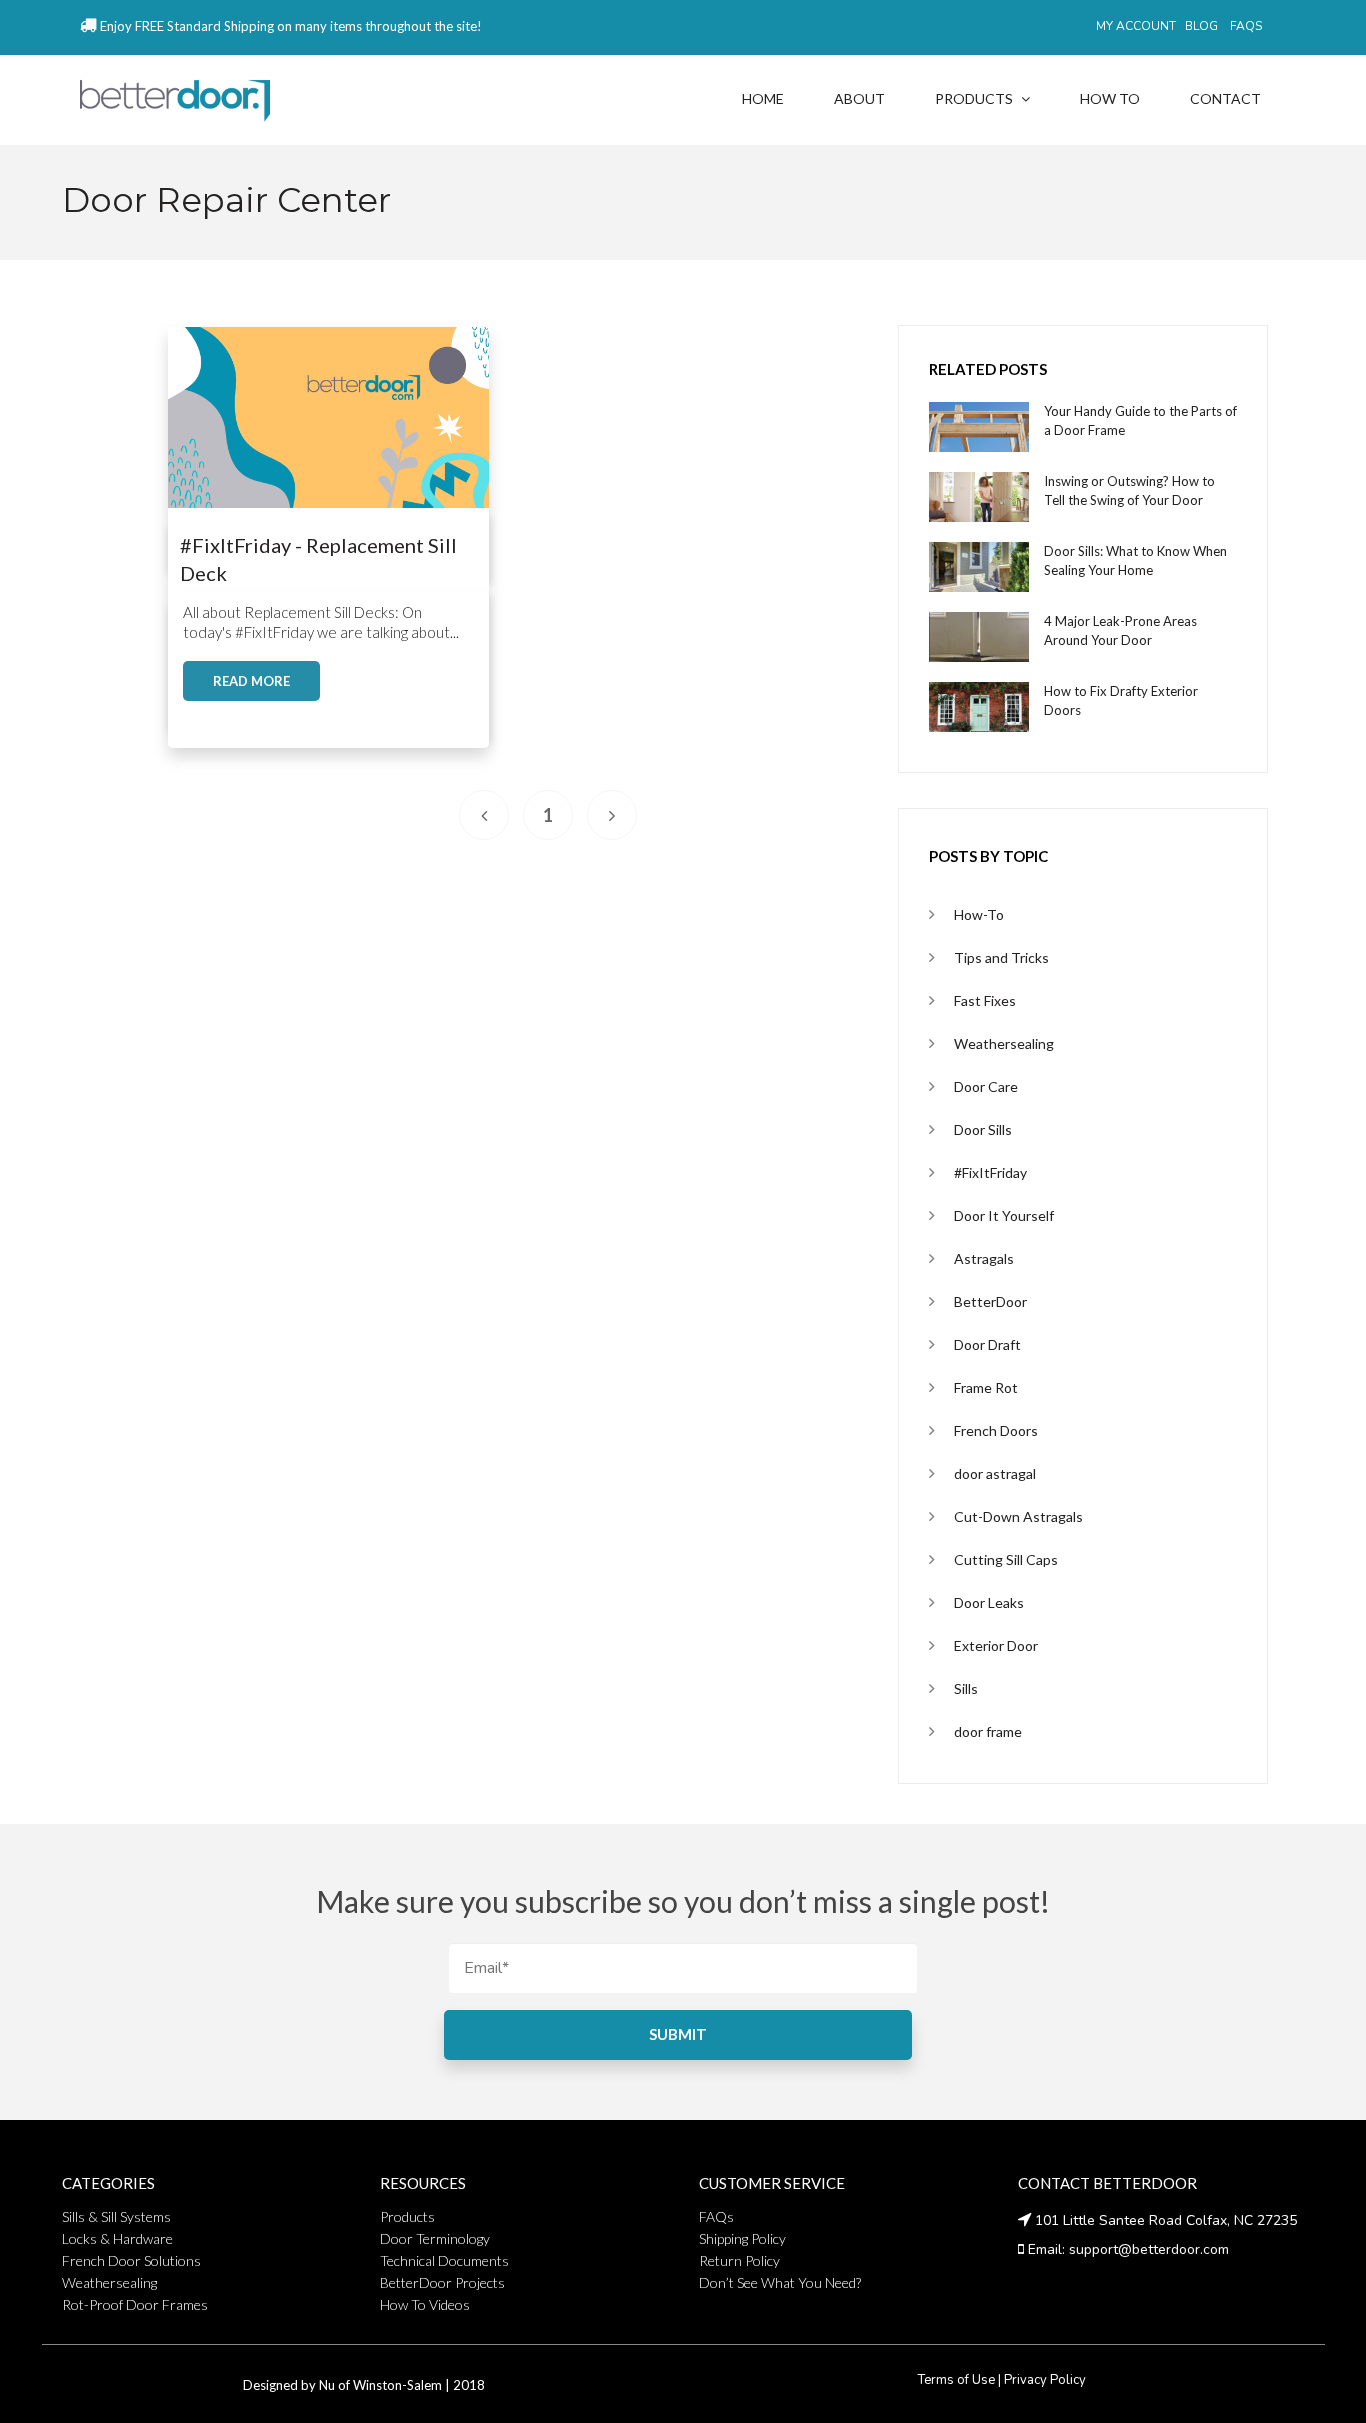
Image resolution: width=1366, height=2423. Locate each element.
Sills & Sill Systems (116, 2216)
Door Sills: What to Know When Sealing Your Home (1135, 560)
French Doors (996, 1430)
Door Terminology (435, 2238)
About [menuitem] (859, 98)
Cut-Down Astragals (1018, 1516)
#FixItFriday (990, 1172)
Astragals (984, 1258)
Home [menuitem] (763, 98)
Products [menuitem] (974, 98)
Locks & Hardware (117, 2238)
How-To (979, 914)
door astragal (995, 1473)
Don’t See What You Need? (780, 2282)
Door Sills (983, 1129)
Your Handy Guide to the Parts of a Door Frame (1140, 420)
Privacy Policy (1045, 2380)
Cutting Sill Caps (1006, 1559)
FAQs (716, 2216)
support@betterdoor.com (1149, 2249)
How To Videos (425, 2304)
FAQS (1246, 26)
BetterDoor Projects (442, 2282)
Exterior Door (996, 1645)
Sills (966, 1688)
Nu (327, 2385)
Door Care (986, 1086)
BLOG (1201, 26)
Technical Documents (444, 2260)
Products (407, 2216)
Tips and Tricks (1001, 957)
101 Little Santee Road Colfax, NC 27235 (1166, 2220)
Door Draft (987, 1344)
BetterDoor (990, 1301)
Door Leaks (989, 1602)
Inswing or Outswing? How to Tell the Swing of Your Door (1129, 490)
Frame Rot (986, 1387)
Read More (251, 681)
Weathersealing (1004, 1043)
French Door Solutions (131, 2260)
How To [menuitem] (1110, 98)
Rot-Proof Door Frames (135, 2304)
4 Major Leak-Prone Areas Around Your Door (1120, 630)
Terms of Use (956, 2380)
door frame (988, 1731)
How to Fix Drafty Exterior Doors (1121, 700)
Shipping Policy (742, 2238)
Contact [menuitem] (1225, 98)
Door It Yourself (1004, 1215)
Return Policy (739, 2260)
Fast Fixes (985, 1000)
